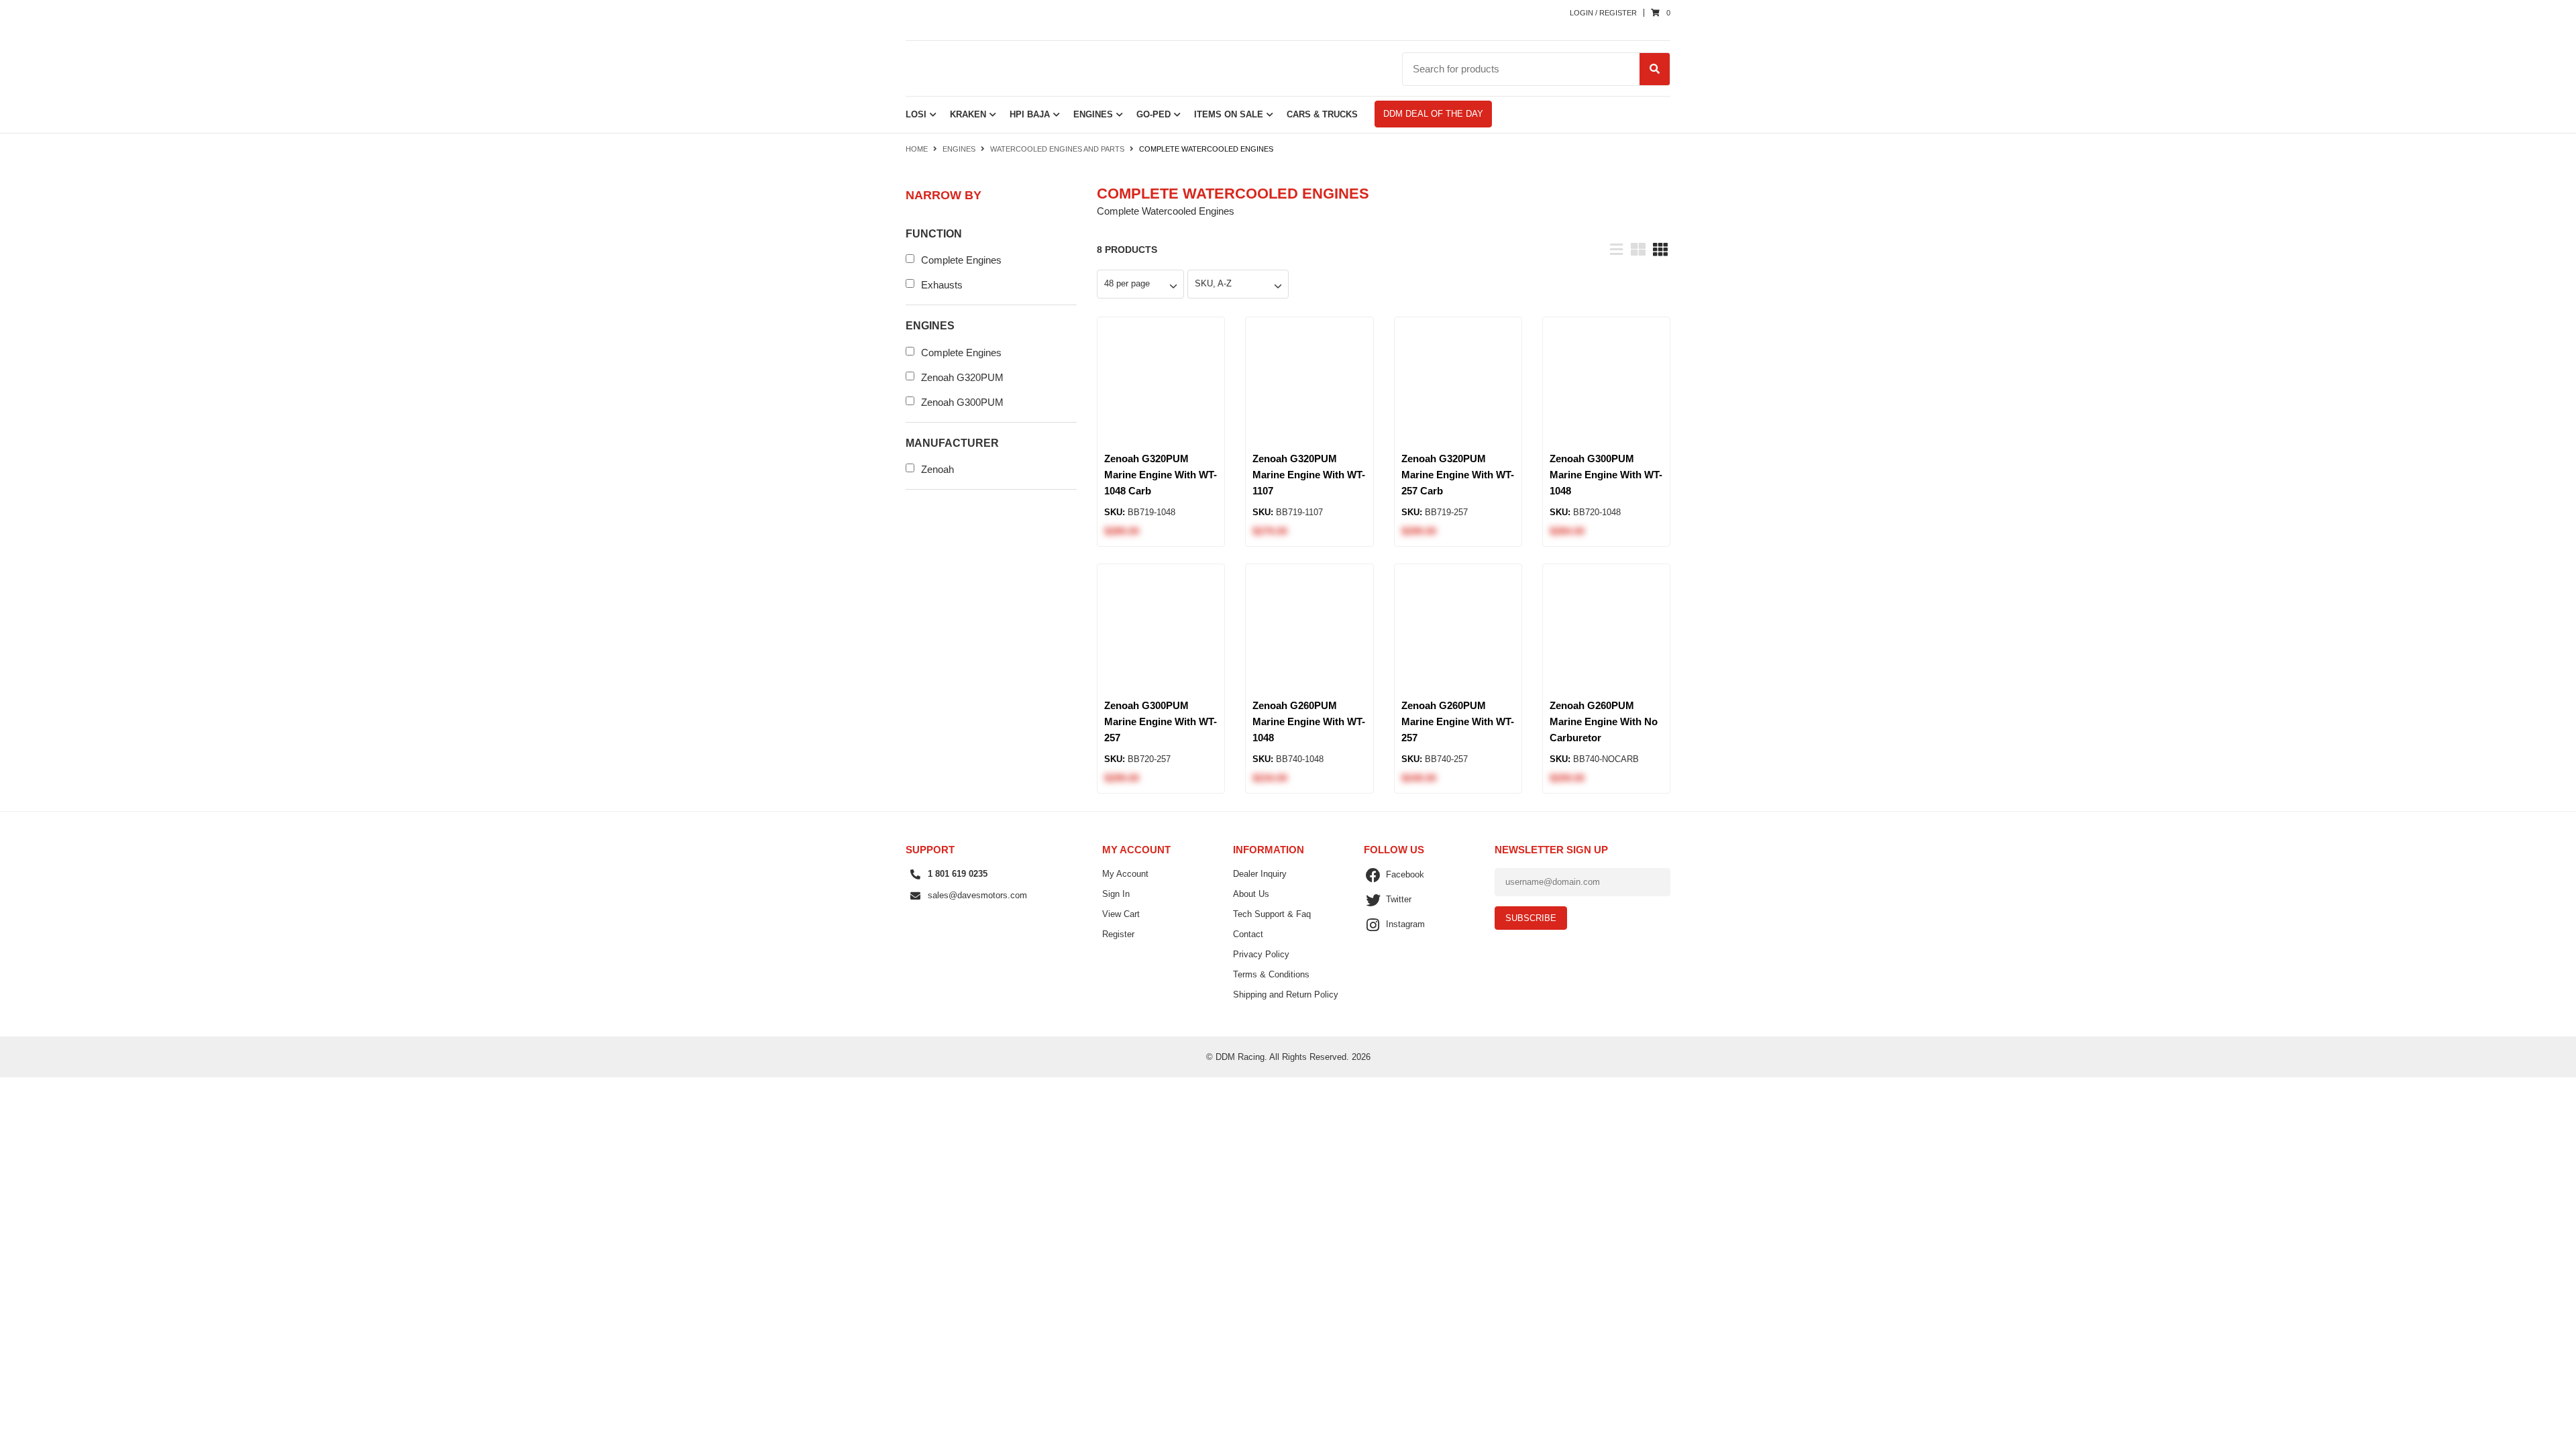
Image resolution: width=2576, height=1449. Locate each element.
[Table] (1638, 248)
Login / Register (1603, 13)
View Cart (1121, 914)
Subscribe (1531, 918)
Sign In (1116, 894)
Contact (1248, 934)
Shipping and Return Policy (1286, 995)
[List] (1616, 248)
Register (1118, 934)
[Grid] (1660, 248)
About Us (1251, 894)
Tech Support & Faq (1272, 914)
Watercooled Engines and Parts (1057, 149)
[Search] (1655, 69)
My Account (1125, 874)
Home (918, 149)
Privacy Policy (1261, 954)
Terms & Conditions (1271, 974)
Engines (959, 149)
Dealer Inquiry (1260, 874)
